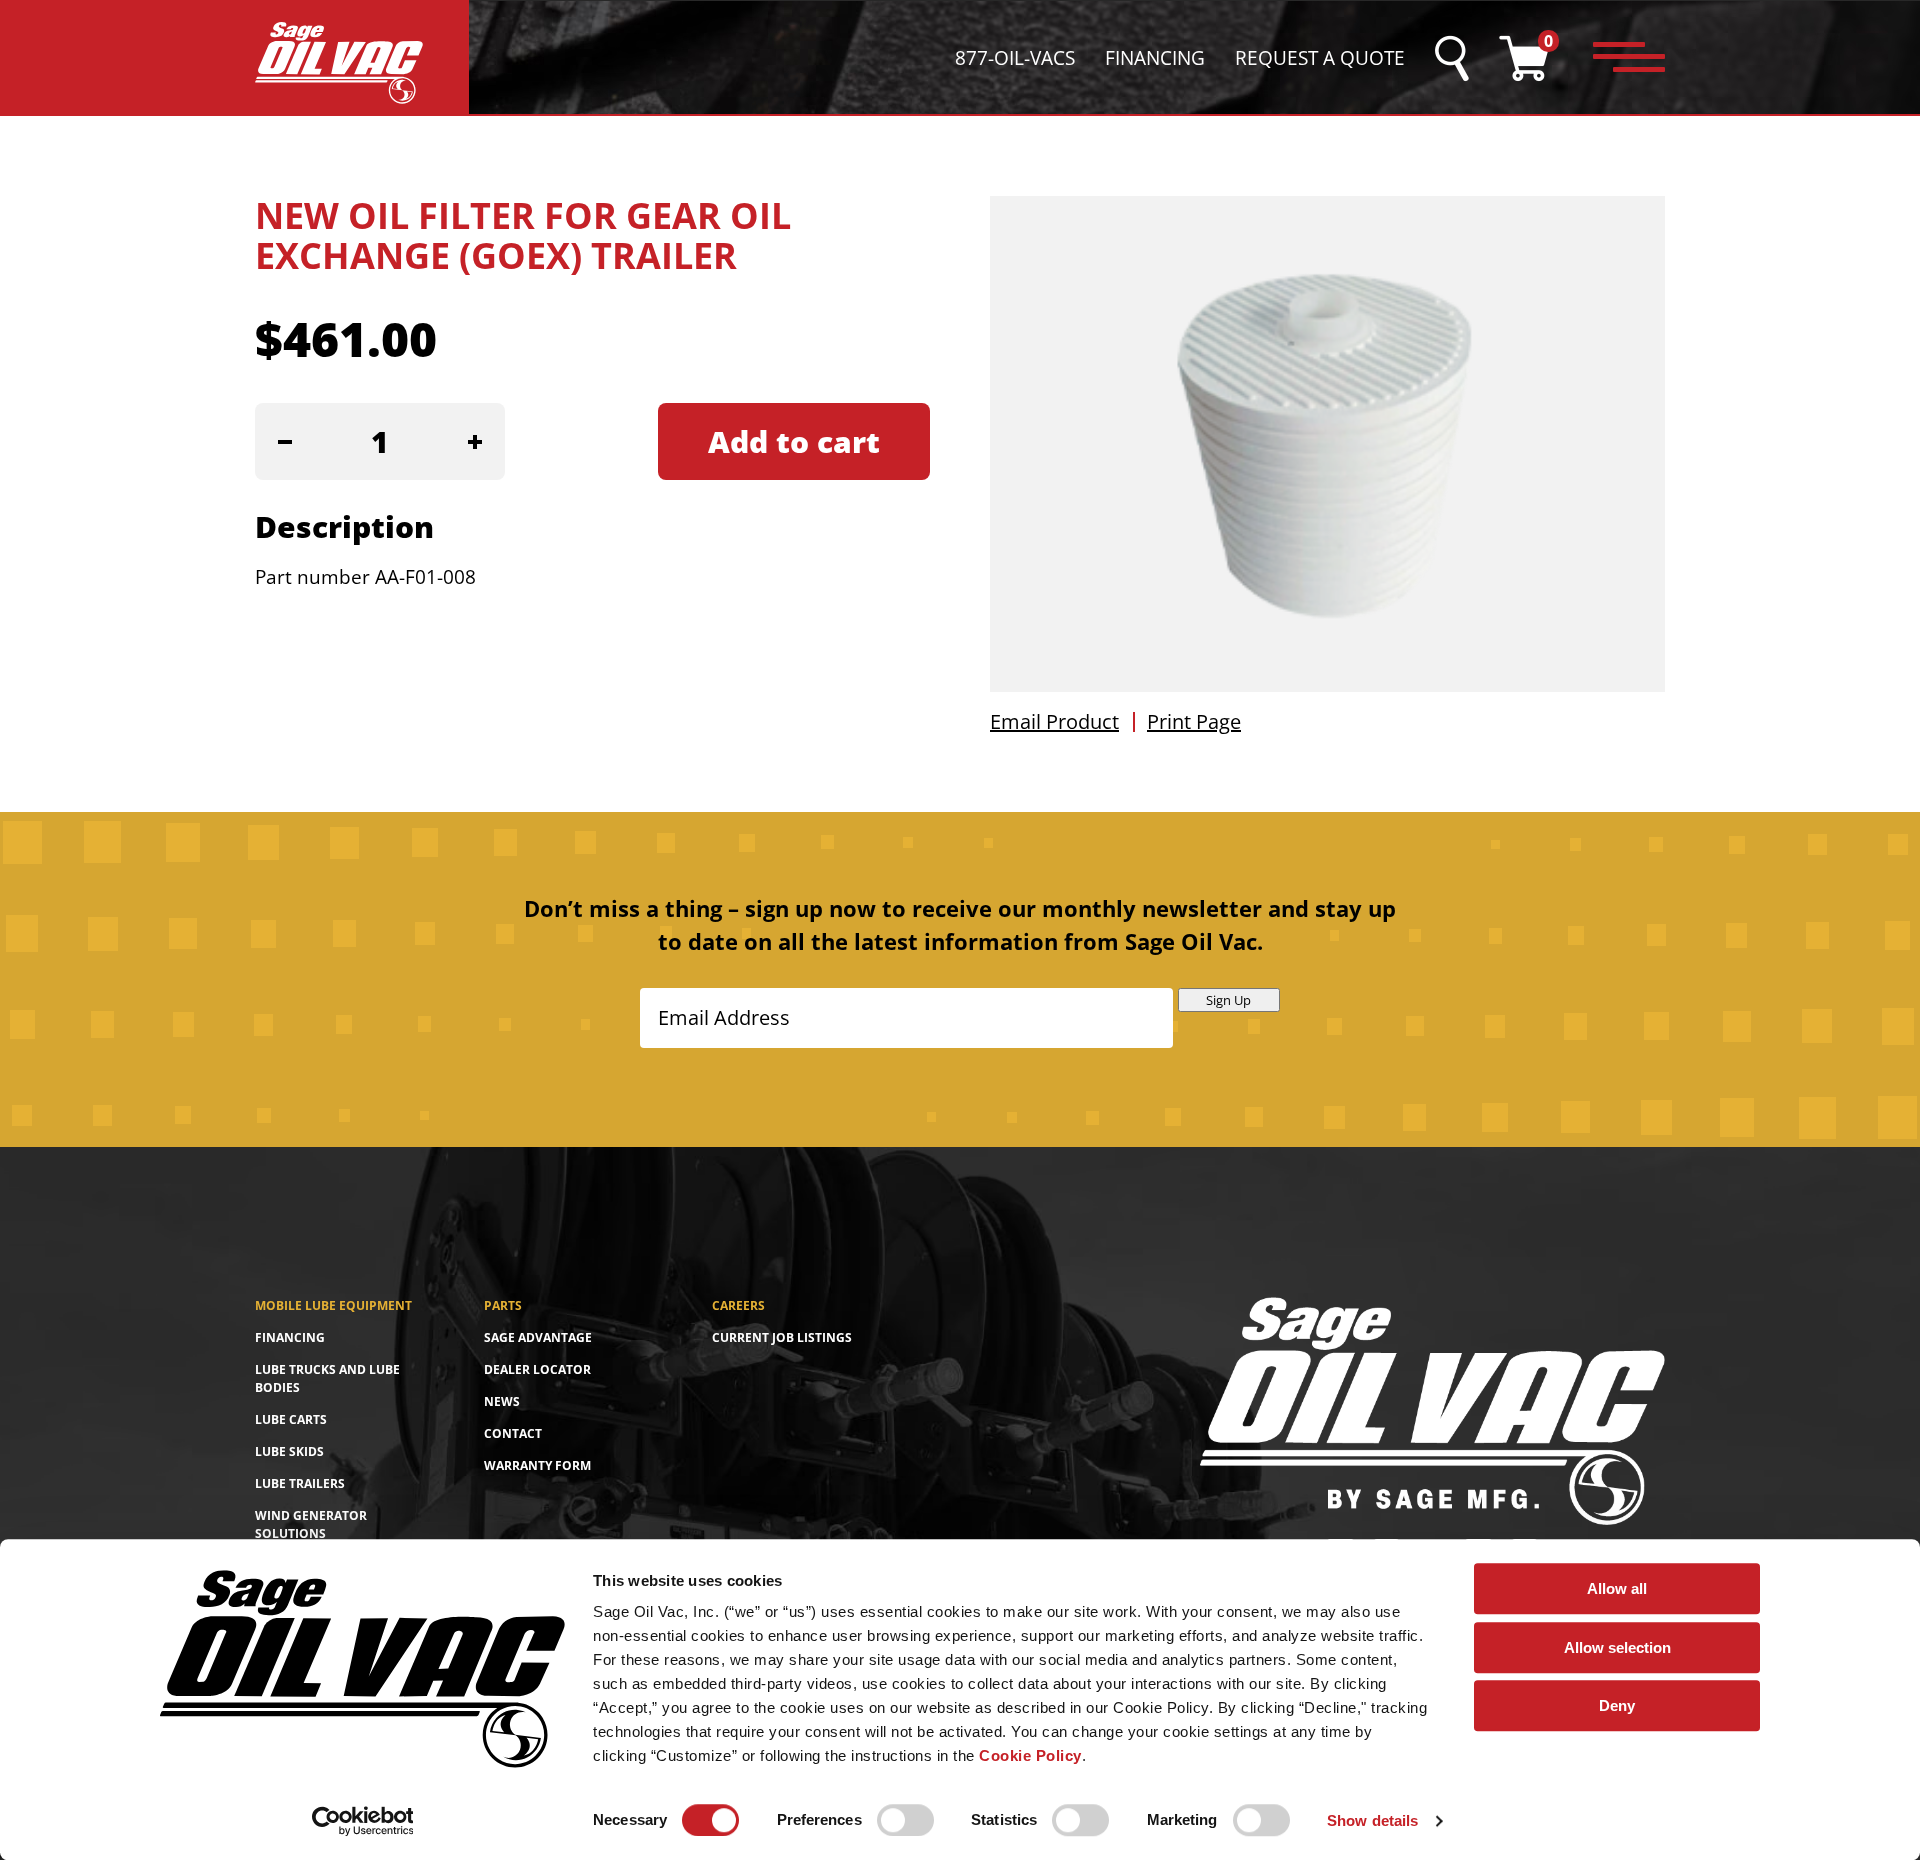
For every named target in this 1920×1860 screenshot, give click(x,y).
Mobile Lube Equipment (333, 1305)
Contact (513, 1433)
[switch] (905, 1820)
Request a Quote (1320, 58)
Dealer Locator (537, 1369)
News (502, 1401)
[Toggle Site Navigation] (1629, 58)
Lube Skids (289, 1451)
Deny (1617, 1705)
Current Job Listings (782, 1337)
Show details (1372, 1820)
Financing (1155, 58)
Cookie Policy (1030, 1755)
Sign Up (1228, 1000)
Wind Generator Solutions (311, 1524)
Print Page (1194, 722)
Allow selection (1617, 1647)
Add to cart (794, 441)
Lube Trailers (300, 1483)
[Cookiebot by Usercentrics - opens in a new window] (362, 1821)
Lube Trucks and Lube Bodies (327, 1378)
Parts (503, 1305)
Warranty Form (537, 1465)
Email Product (1054, 722)
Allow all (1617, 1588)
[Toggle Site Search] (1452, 58)
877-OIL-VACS (1015, 58)
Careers (738, 1305)
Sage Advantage (538, 1337)
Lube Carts (291, 1419)
